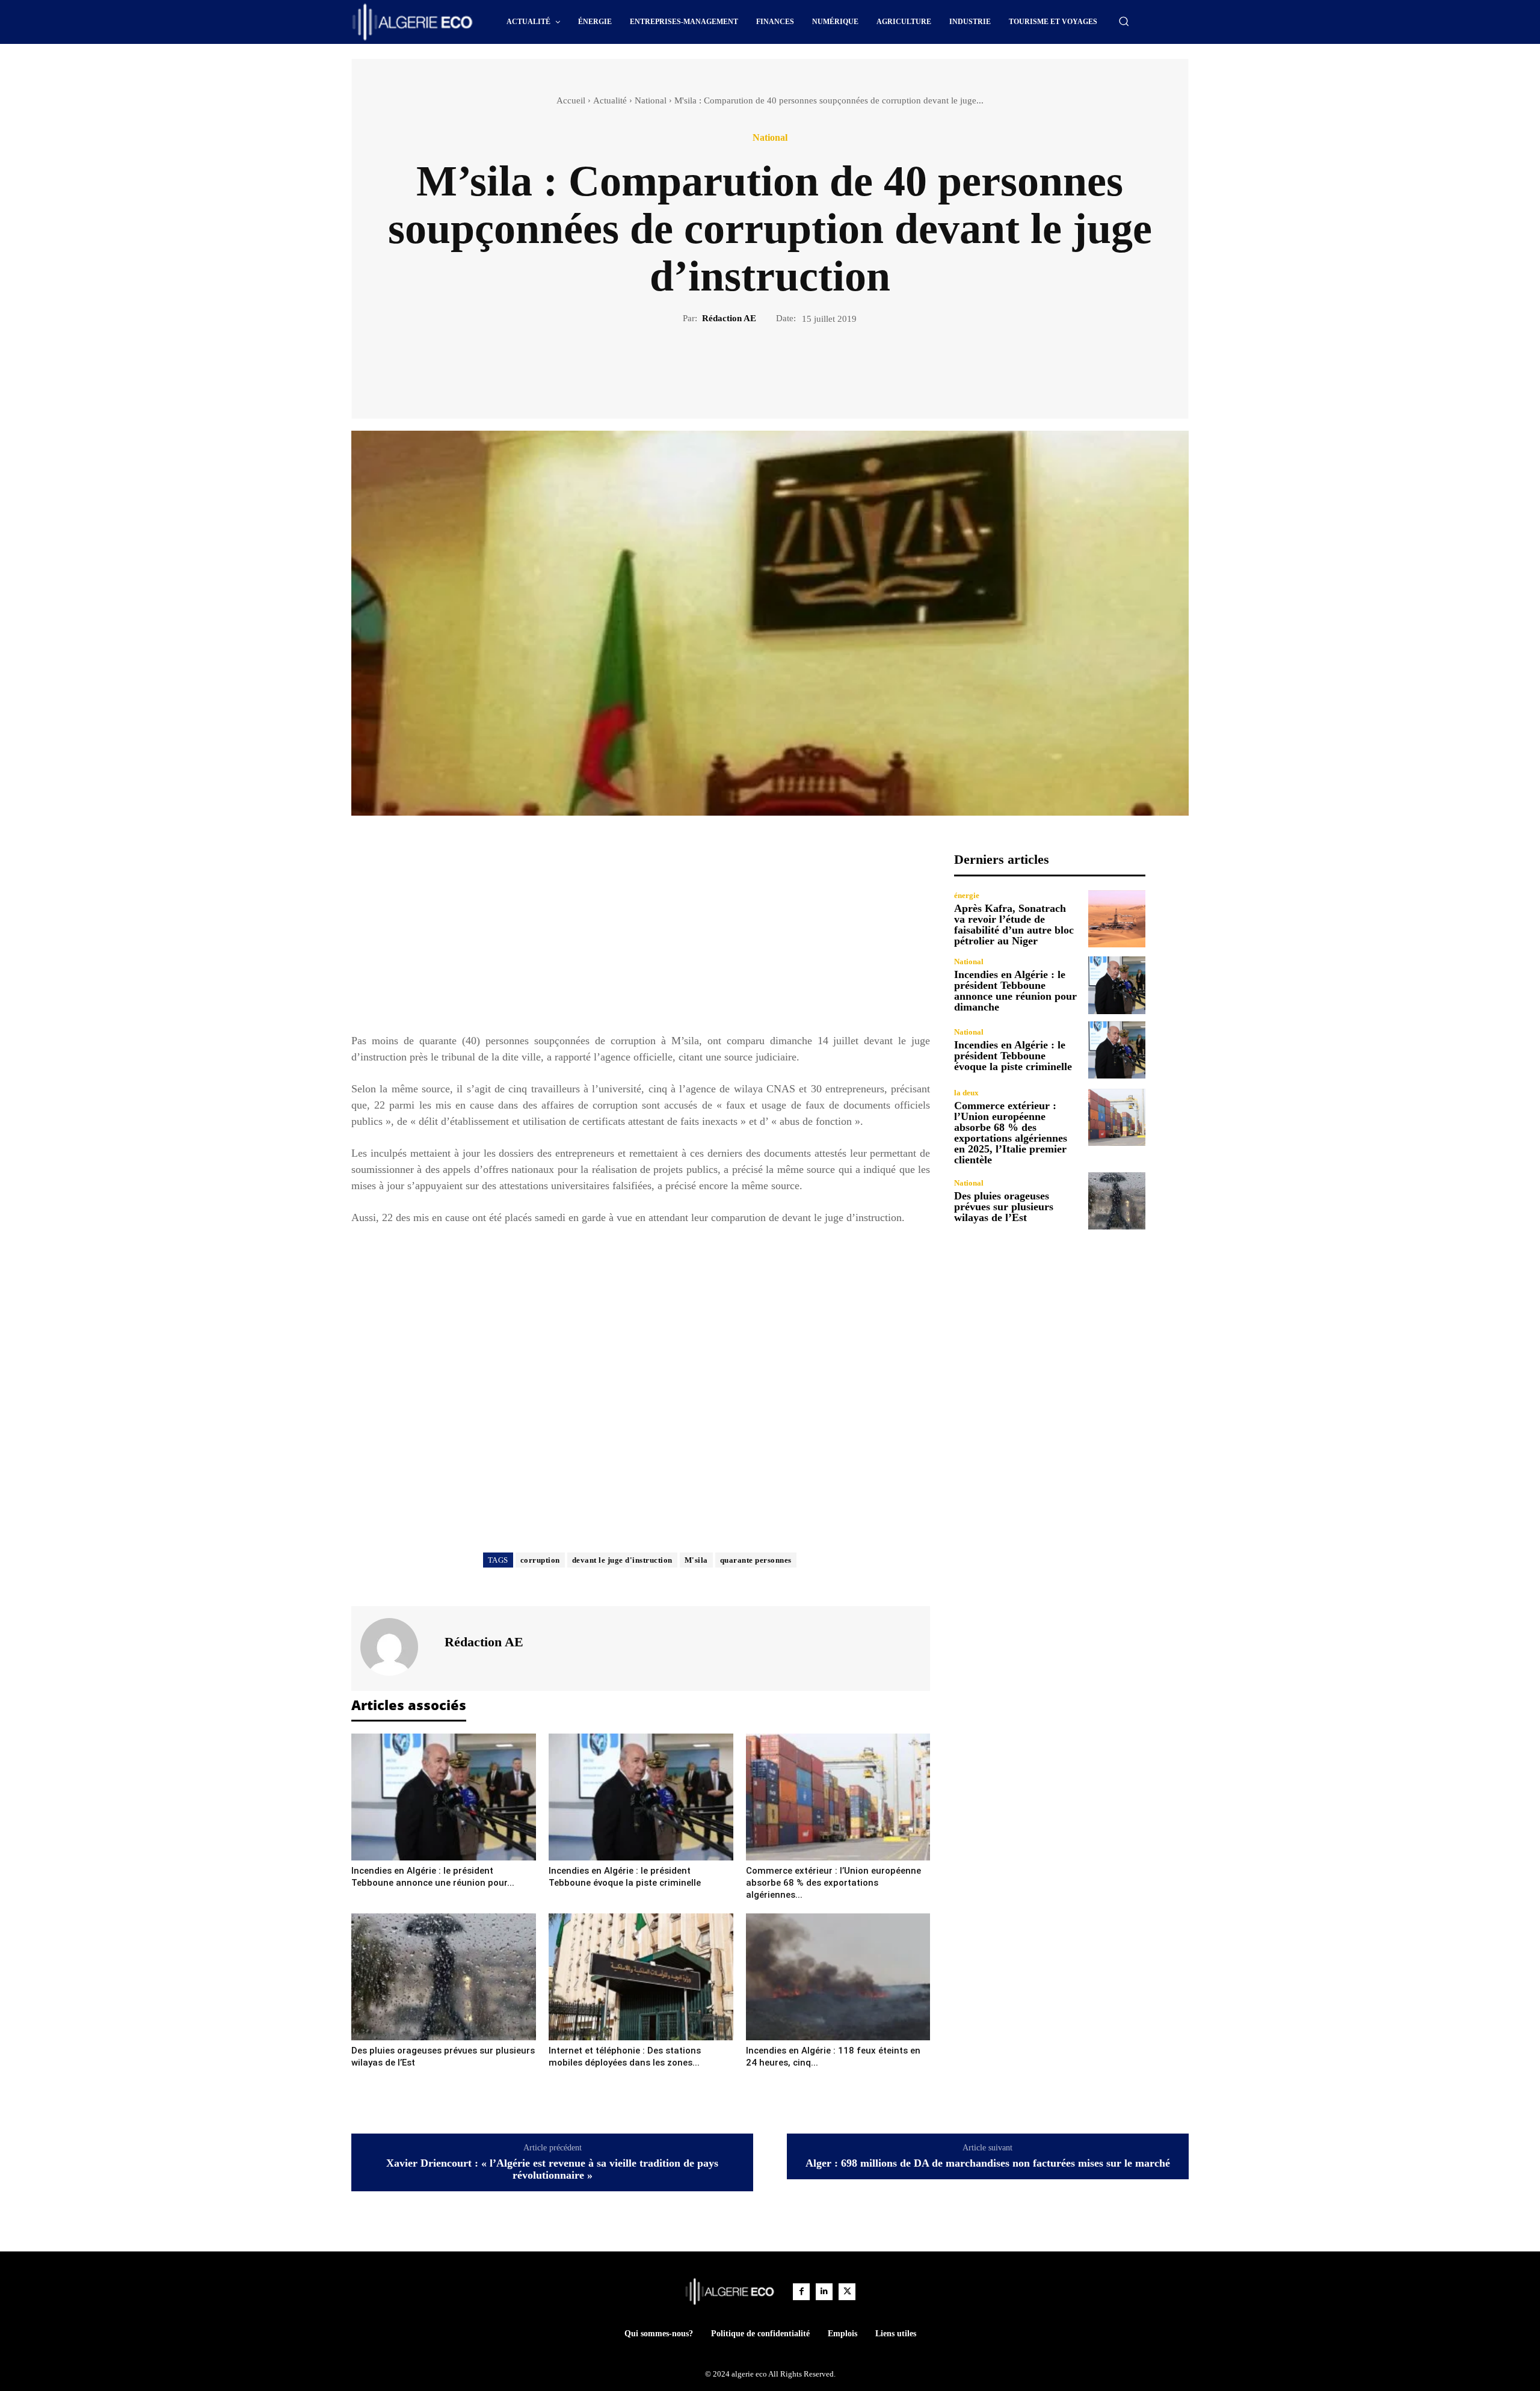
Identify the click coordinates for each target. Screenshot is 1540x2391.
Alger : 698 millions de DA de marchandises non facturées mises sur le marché (988, 2163)
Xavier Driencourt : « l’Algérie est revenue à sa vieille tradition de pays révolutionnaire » (552, 2169)
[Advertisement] (641, 936)
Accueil (571, 100)
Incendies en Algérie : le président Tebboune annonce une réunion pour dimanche (1015, 991)
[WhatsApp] (812, 366)
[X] (756, 366)
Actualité (610, 100)
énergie (967, 895)
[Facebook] (728, 366)
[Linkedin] (824, 2292)
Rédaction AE (729, 318)
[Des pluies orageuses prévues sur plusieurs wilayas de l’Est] (444, 1977)
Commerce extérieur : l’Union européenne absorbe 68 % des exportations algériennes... (833, 1883)
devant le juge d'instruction (622, 1560)
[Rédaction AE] (396, 1647)
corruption (540, 1560)
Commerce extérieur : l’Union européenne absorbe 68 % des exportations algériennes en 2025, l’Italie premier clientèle (1011, 1133)
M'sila (696, 1560)
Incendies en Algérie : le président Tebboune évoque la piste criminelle (1013, 1056)
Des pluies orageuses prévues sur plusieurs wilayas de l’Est (1004, 1207)
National (651, 100)
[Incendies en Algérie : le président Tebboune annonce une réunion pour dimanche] (444, 1797)
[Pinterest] (784, 366)
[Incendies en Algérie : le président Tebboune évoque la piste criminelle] (641, 1797)
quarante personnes (756, 1560)
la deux (966, 1093)
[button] (1124, 21)
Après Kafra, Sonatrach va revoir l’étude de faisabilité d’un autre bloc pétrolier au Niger (1014, 925)
